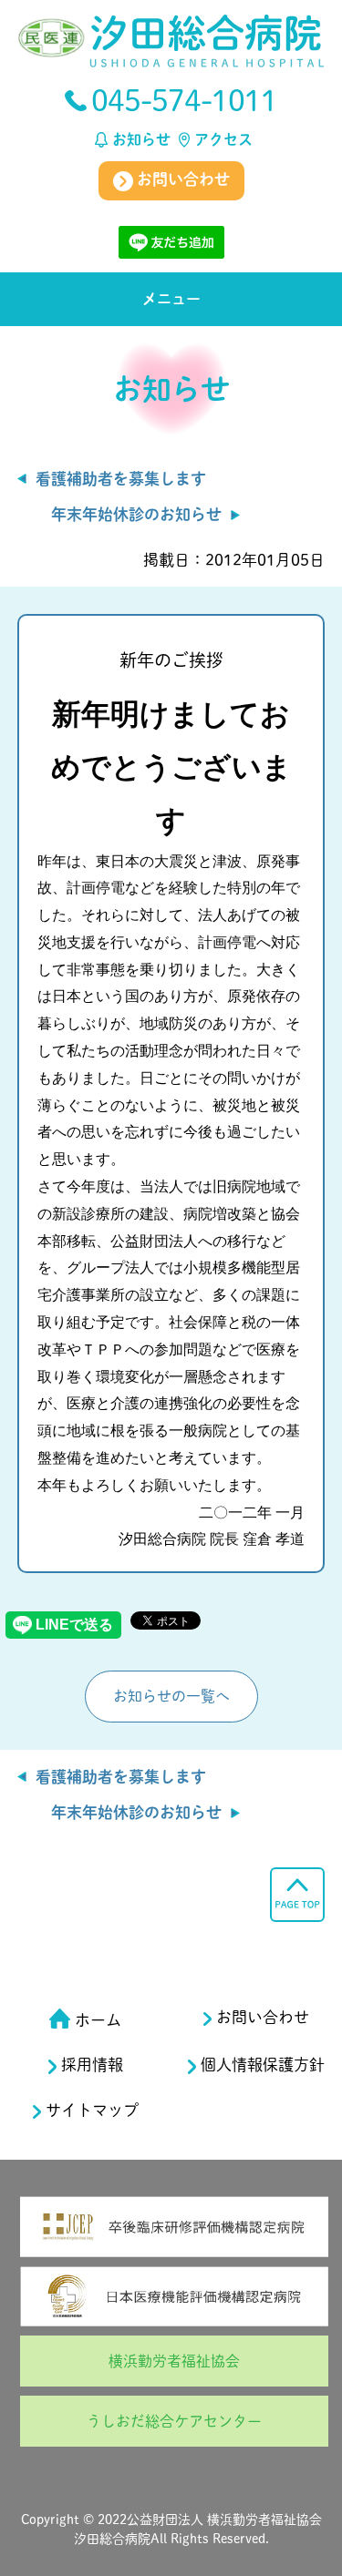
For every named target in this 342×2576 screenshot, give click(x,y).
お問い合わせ (181, 179)
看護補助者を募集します (121, 479)
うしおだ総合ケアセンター (174, 2421)
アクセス (223, 139)
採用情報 (92, 2065)
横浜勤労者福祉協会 (174, 2361)
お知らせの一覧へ (171, 1696)
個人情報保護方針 (263, 2065)
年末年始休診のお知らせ (136, 514)
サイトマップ (92, 2110)
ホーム (98, 2020)
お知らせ (141, 139)
